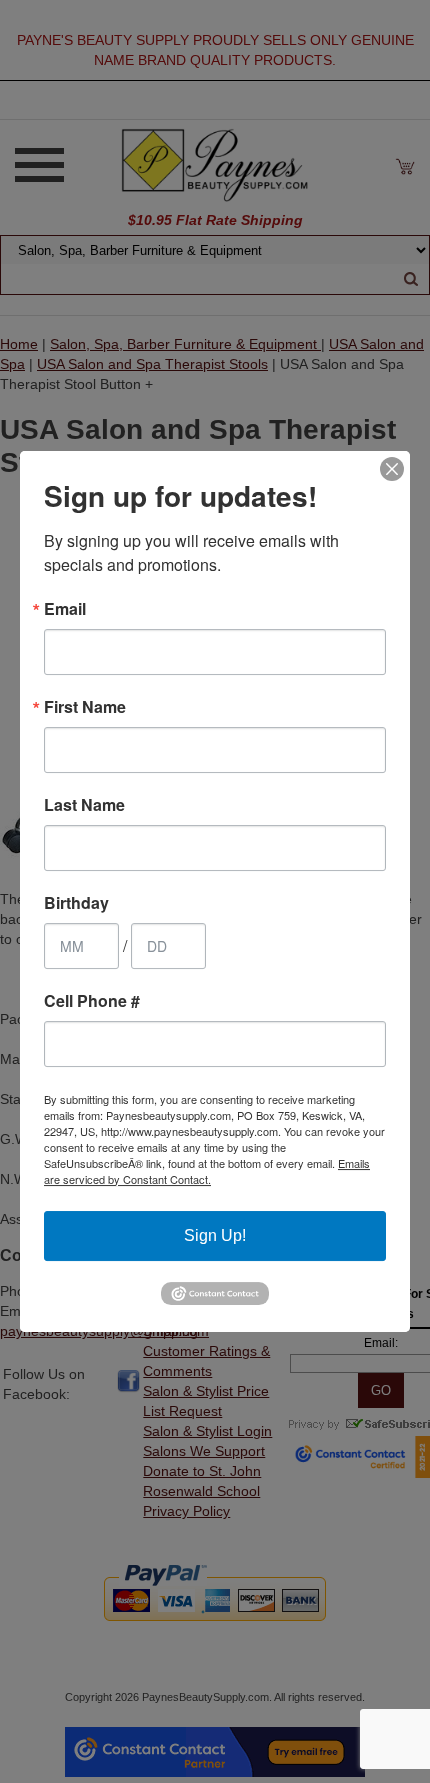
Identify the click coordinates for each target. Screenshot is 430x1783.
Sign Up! (215, 1235)
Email (65, 609)
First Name (85, 707)
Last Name (84, 805)
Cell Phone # (92, 1001)
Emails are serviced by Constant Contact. (207, 1171)
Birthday (76, 903)
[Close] (392, 469)
